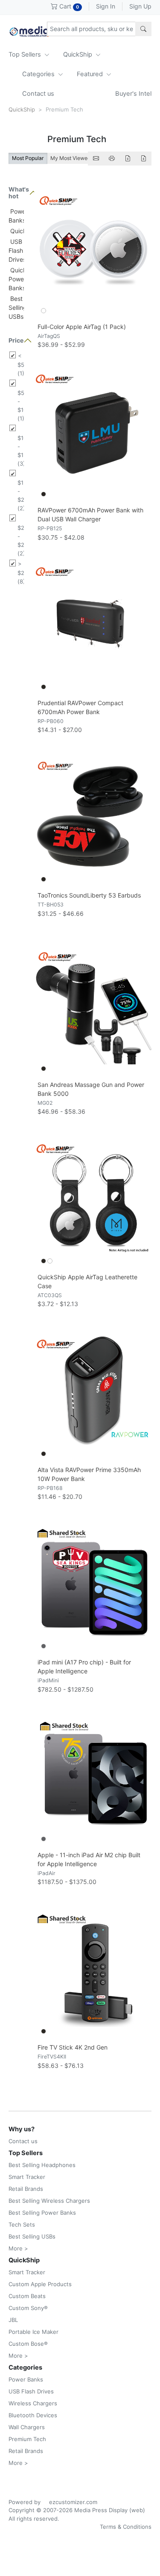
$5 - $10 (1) (21, 406)
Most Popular (28, 158)
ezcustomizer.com (73, 2502)
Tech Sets (22, 2224)
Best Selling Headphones (42, 2165)
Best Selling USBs (18, 307)
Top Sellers (26, 54)
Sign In (106, 6)
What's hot (16, 193)
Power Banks (26, 2379)
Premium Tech (27, 2439)
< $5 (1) (21, 365)
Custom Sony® (28, 2308)
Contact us (38, 94)
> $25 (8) (21, 573)
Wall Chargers (27, 2427)
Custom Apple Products (40, 2284)
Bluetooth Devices (33, 2415)
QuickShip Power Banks (24, 279)
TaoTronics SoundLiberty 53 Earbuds (89, 895)
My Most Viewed (71, 158)
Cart (68, 6)
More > (18, 2248)
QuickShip (79, 54)
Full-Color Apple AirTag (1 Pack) (82, 327)
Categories (39, 74)
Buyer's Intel (133, 94)
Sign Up (140, 6)
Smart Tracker (27, 2177)
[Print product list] (112, 159)
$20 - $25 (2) (21, 540)
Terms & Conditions (126, 2527)
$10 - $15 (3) (21, 451)
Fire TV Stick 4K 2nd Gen (73, 2047)
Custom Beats (27, 2296)
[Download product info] (143, 159)
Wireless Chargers (33, 2403)
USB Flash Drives (17, 250)
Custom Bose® (28, 2344)
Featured (91, 74)
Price (16, 340)
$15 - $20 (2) (21, 495)
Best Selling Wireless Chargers (49, 2201)
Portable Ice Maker (33, 2332)
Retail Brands (26, 2189)
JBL (13, 2320)
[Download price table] (128, 159)
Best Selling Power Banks (42, 2213)
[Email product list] (96, 159)
